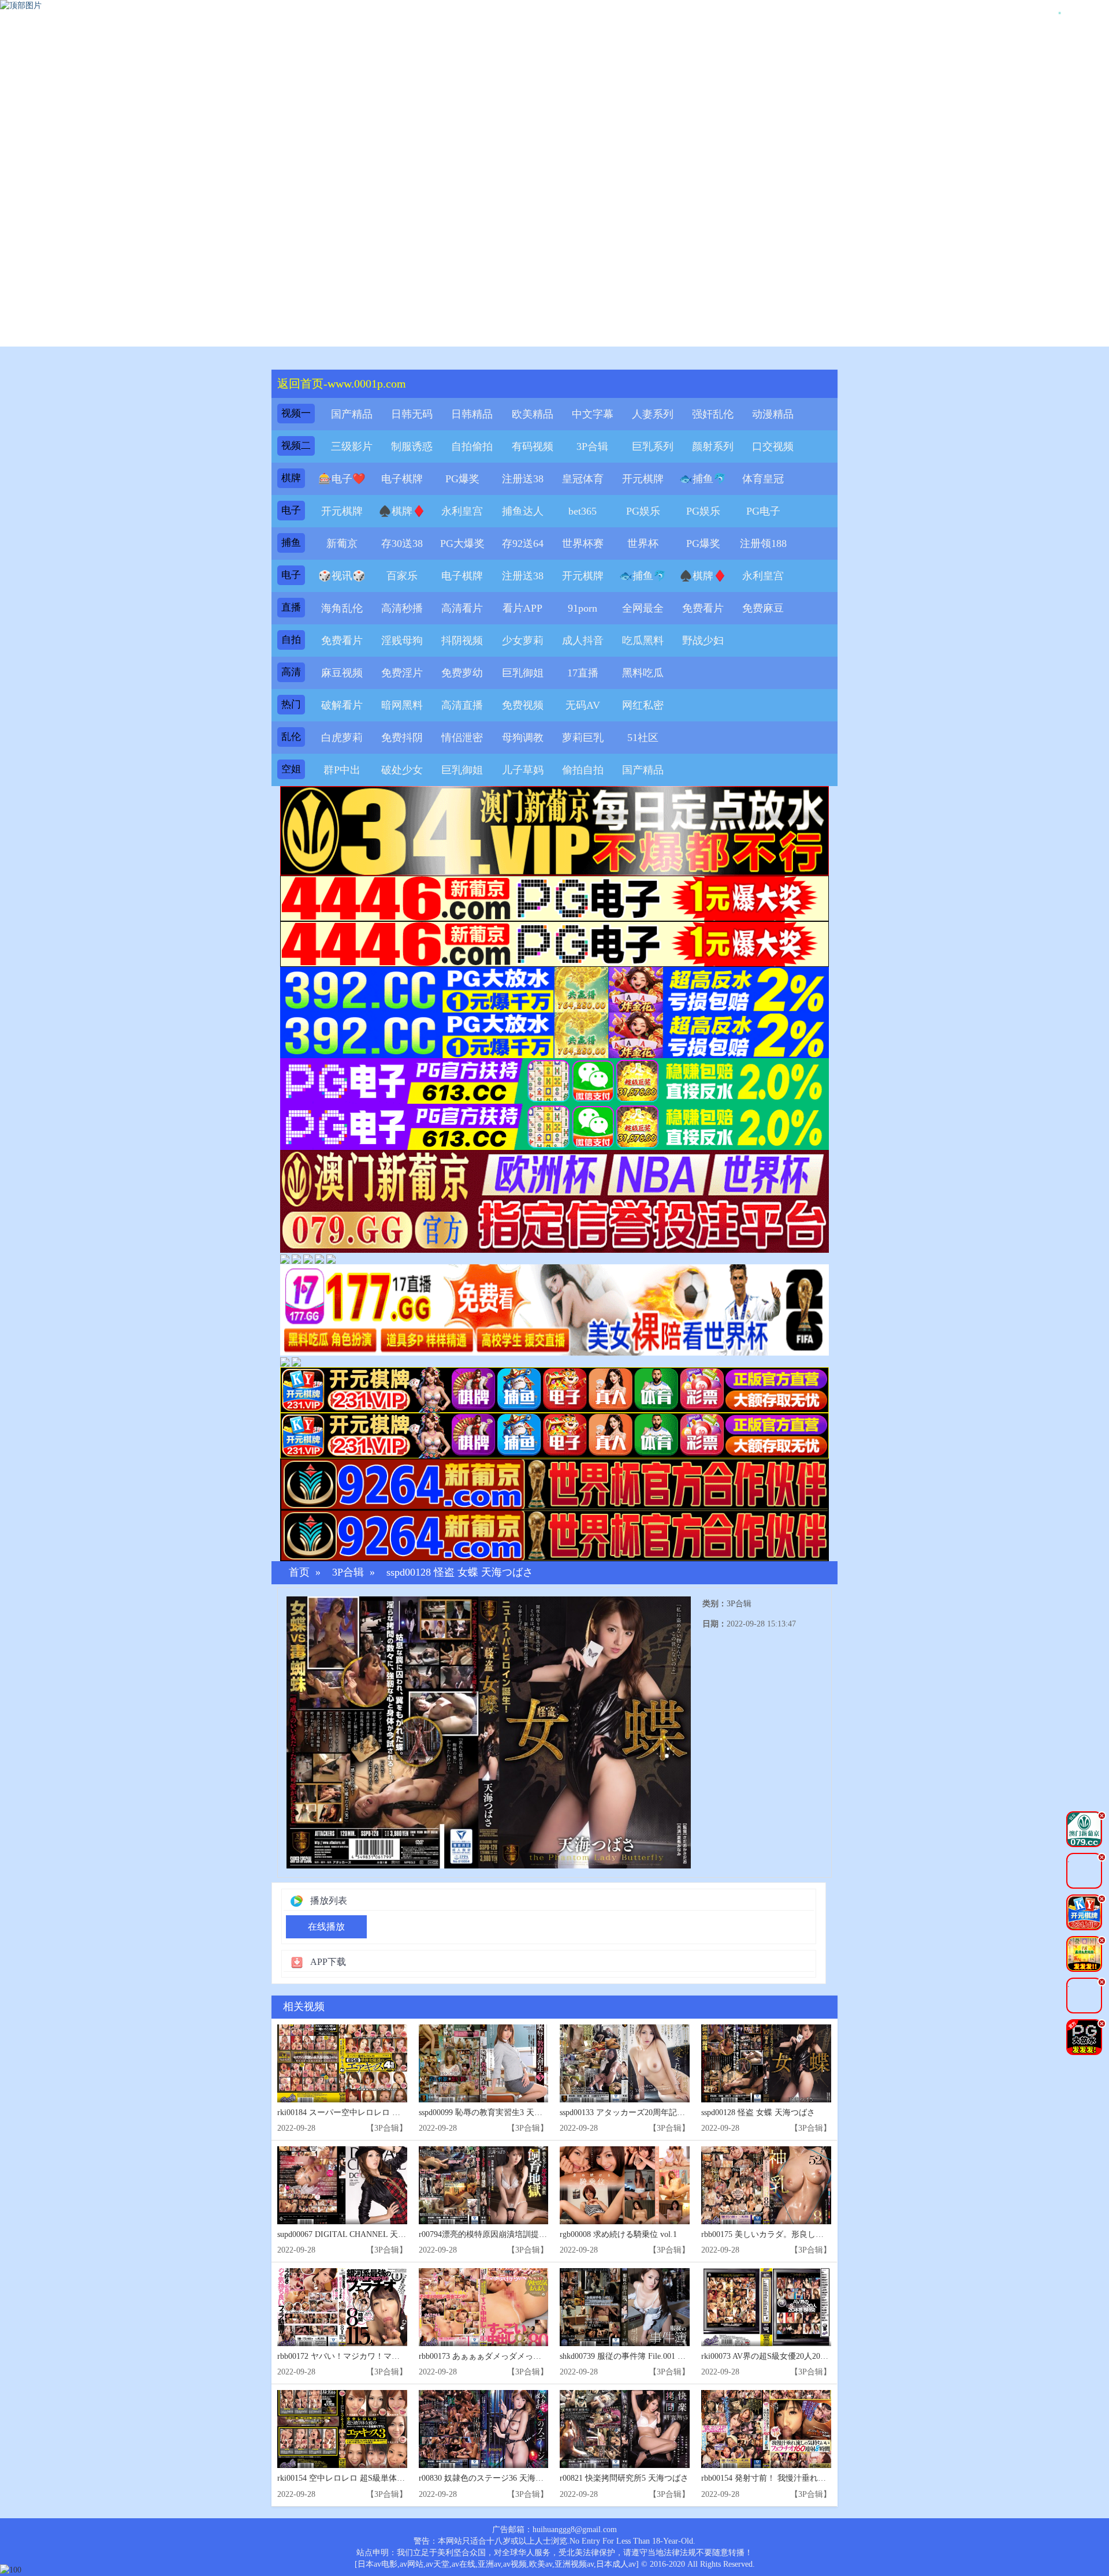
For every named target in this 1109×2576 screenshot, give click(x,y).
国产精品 (352, 414)
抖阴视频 (462, 641)
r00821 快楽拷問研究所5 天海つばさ (624, 2478)
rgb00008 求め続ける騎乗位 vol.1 (618, 2234)
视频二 (296, 446)
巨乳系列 (653, 446)
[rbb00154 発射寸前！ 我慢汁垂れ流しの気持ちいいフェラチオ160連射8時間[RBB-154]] (766, 2429)
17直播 (583, 673)
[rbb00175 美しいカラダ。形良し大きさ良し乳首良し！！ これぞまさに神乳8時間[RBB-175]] (766, 2185)
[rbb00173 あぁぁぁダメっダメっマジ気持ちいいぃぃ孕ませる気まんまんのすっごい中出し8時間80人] (484, 2307)
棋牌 (291, 478)
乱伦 (291, 737)
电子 (291, 510)
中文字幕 (593, 414)
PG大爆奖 (462, 544)
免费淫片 (402, 673)
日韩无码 (412, 414)
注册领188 (763, 544)
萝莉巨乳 (583, 738)
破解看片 (342, 705)
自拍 (291, 640)
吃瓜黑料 (643, 641)
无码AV (583, 705)
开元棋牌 (643, 479)
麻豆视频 (342, 673)
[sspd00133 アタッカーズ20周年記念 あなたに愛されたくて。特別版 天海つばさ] (625, 2063)
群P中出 (342, 770)
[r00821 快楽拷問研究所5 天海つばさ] (625, 2429)
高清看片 (462, 608)
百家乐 (402, 576)
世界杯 (643, 544)
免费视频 (523, 705)
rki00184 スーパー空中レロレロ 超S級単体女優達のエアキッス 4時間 (401, 2112)
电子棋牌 (402, 479)
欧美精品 (533, 414)
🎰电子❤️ (342, 479)
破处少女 (402, 770)
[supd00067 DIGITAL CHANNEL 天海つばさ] (342, 2185)
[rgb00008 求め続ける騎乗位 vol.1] (625, 2185)
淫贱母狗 (402, 641)
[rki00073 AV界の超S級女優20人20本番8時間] (766, 2307)
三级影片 (352, 446)
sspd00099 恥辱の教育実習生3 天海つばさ (493, 2112)
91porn (583, 608)
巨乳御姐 (523, 673)
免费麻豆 (763, 608)
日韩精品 (472, 414)
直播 (291, 607)
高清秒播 (402, 608)
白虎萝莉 (342, 738)
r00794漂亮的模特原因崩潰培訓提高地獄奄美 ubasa (509, 2234)
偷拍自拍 (583, 770)
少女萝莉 (523, 641)
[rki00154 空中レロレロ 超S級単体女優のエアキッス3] (342, 2429)
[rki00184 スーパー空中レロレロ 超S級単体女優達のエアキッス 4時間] (342, 2063)
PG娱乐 (643, 511)
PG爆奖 (462, 479)
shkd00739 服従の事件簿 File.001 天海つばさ (639, 2356)
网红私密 (643, 705)
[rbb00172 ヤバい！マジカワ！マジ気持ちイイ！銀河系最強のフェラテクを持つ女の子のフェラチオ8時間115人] (342, 2307)
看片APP (522, 608)
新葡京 (342, 544)
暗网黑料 (402, 705)
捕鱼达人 (523, 511)
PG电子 (763, 511)
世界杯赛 (583, 544)
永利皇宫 (462, 511)
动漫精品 (773, 414)
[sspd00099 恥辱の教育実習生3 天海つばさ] (484, 2063)
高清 (291, 672)
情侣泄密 (462, 738)
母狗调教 (523, 738)
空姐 (291, 769)
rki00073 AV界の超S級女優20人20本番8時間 (779, 2356)
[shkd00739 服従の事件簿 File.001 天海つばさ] (625, 2307)
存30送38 (402, 544)
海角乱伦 (342, 608)
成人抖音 (583, 641)
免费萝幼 (462, 673)
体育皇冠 (763, 479)
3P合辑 (592, 446)
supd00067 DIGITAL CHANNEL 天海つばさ (354, 2234)
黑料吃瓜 (643, 673)
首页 (299, 1572)
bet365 (583, 511)
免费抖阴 (402, 738)
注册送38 (523, 479)
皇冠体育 (583, 479)
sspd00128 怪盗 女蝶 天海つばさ (460, 1572)
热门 (291, 704)
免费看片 (703, 608)
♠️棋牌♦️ (402, 511)
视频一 (296, 413)
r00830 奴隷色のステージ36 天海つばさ (489, 2478)
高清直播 (462, 705)
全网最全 (643, 608)
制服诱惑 (412, 446)
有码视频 (533, 446)
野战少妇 (703, 641)
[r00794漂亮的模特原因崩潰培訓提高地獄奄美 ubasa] (484, 2185)
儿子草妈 (523, 770)
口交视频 (773, 446)
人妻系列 (653, 414)
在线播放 (326, 1927)
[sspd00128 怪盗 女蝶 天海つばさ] (766, 2063)
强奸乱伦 (713, 414)
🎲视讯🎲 (342, 576)
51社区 (643, 738)
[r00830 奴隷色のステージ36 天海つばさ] (484, 2429)
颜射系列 (713, 446)
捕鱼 (291, 543)
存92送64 (523, 544)
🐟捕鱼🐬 (703, 479)
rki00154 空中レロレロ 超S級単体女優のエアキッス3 (371, 2478)
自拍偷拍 (472, 446)
